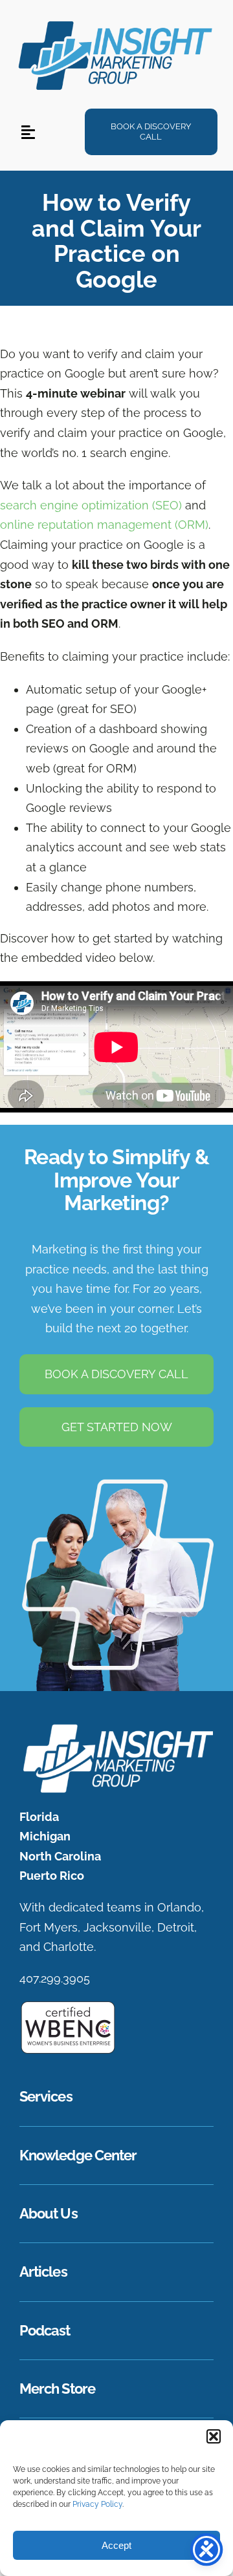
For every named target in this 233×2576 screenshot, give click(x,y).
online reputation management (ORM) (104, 525)
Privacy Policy (97, 2504)
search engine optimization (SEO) (91, 505)
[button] (214, 2436)
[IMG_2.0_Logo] (116, 21)
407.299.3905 (55, 1978)
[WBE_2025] (68, 2006)
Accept (116, 2545)
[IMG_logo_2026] (116, 1728)
